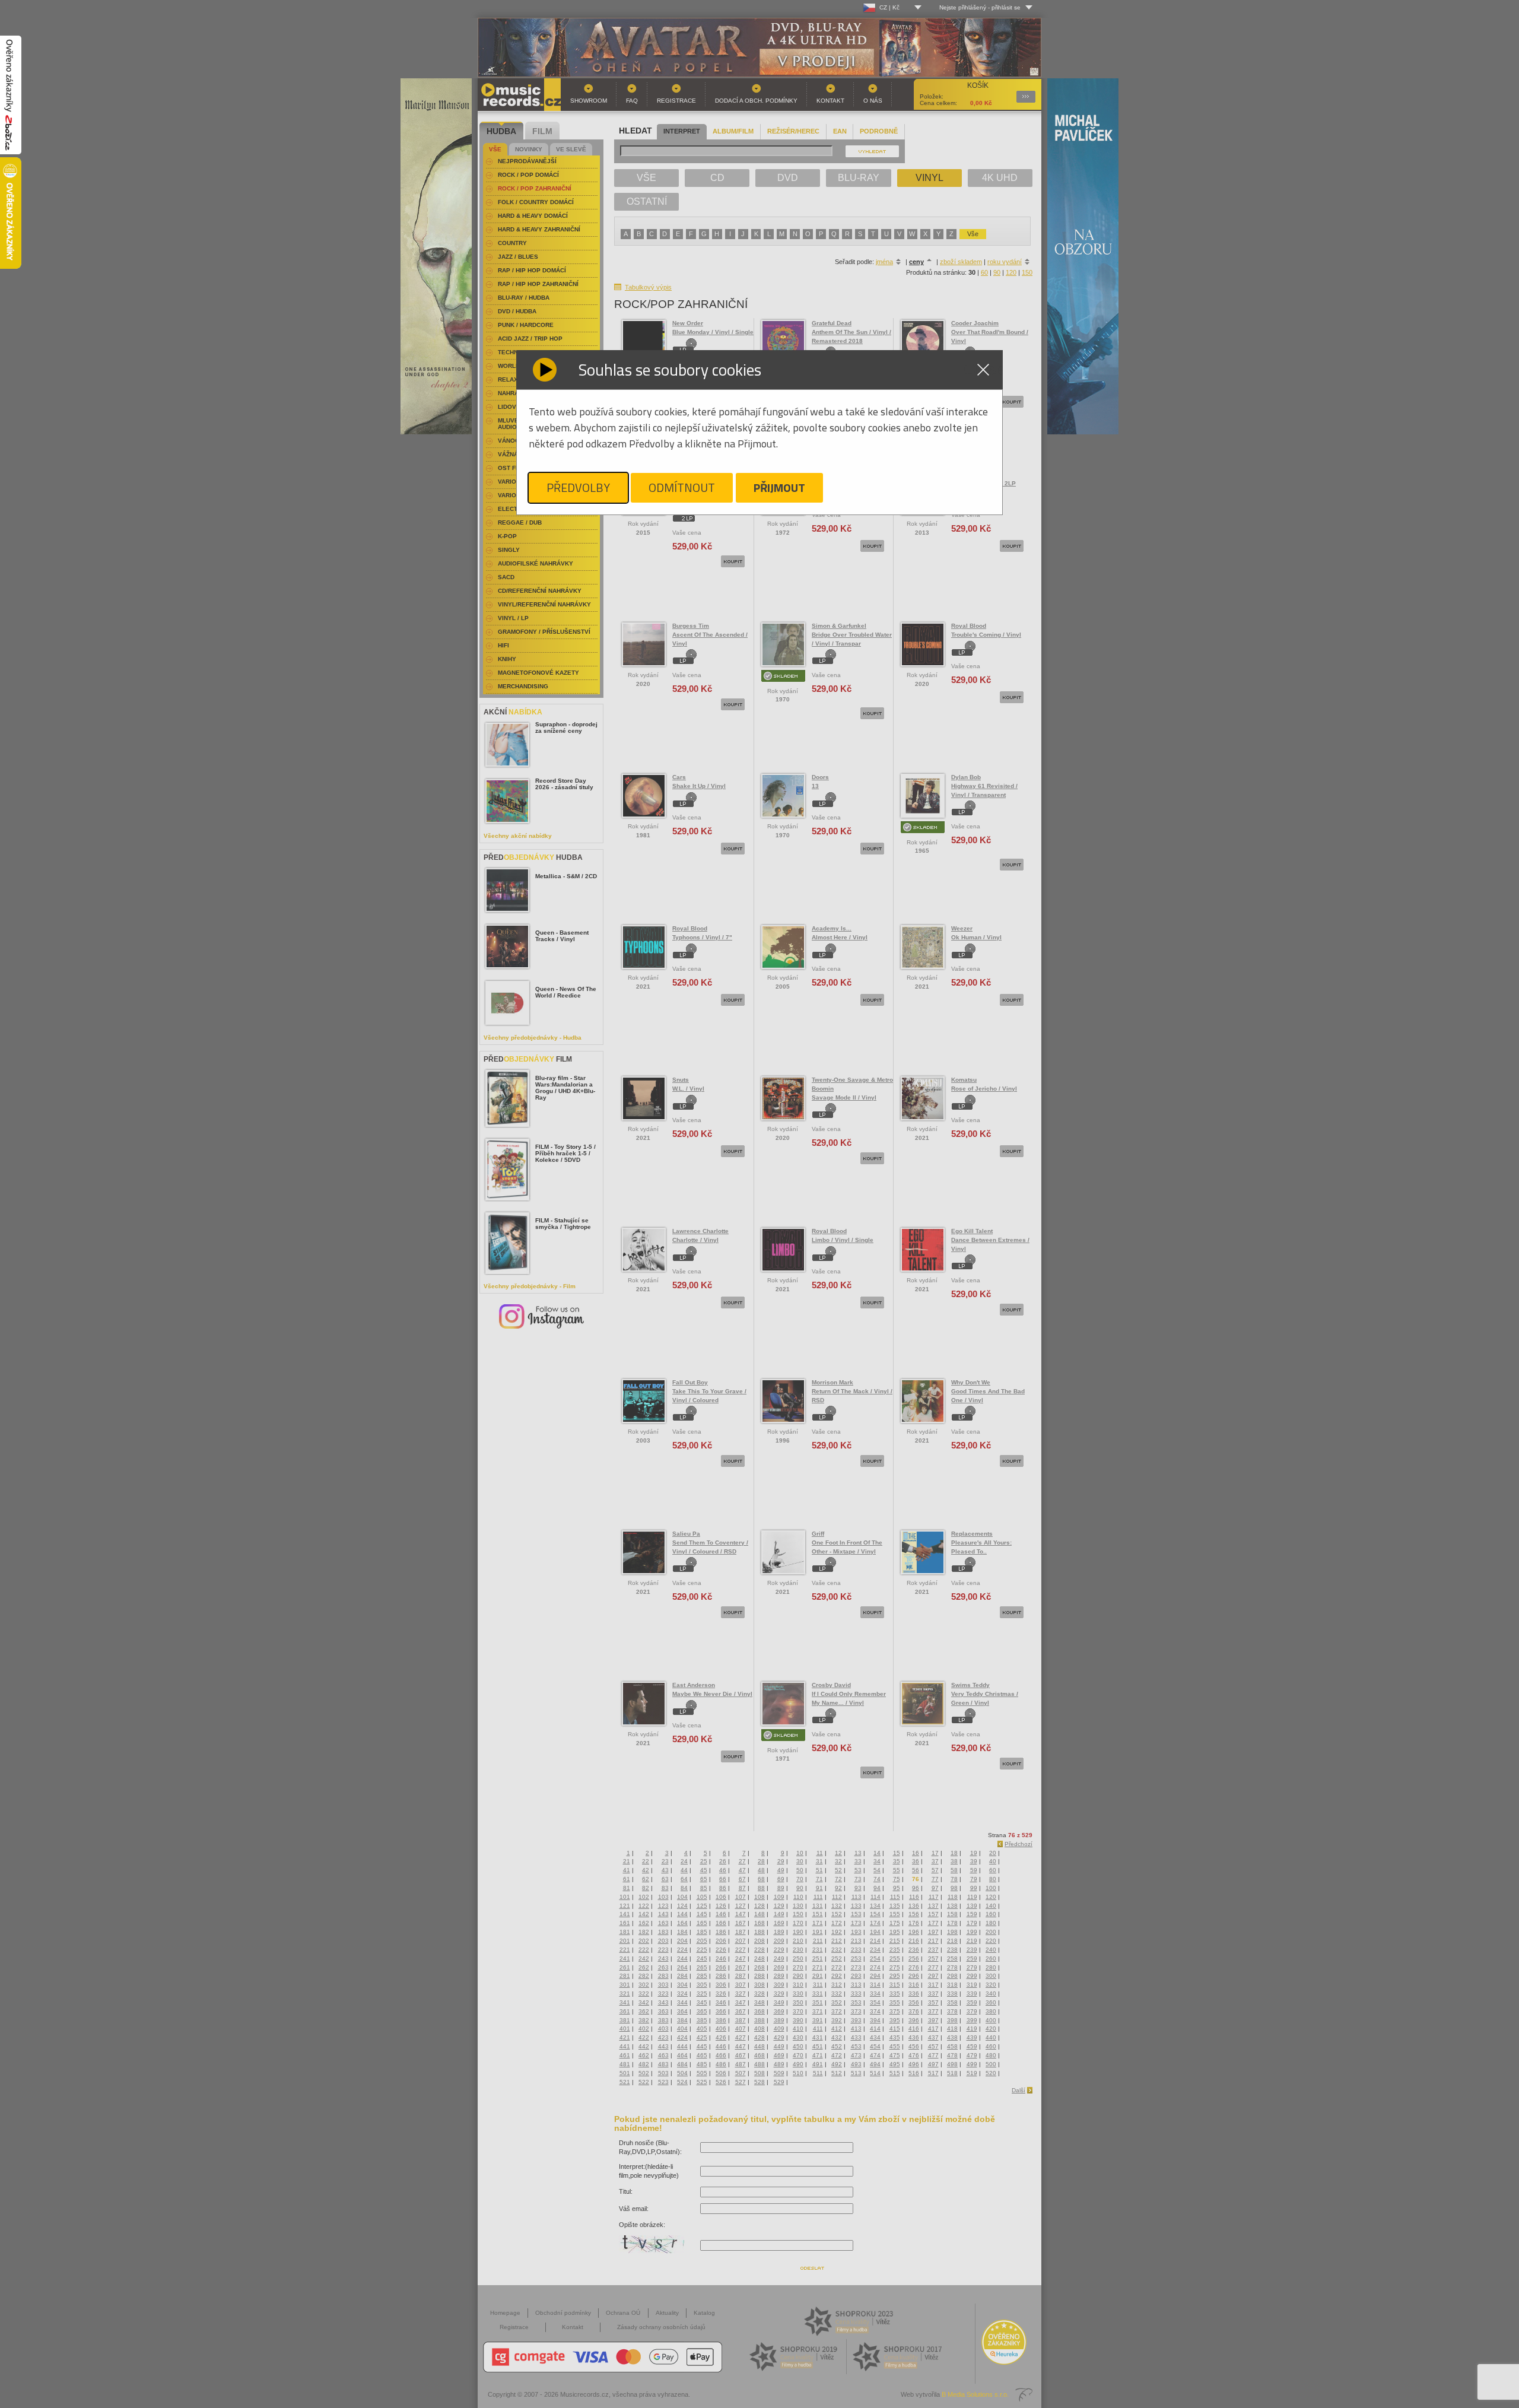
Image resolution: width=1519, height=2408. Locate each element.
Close (983, 370)
